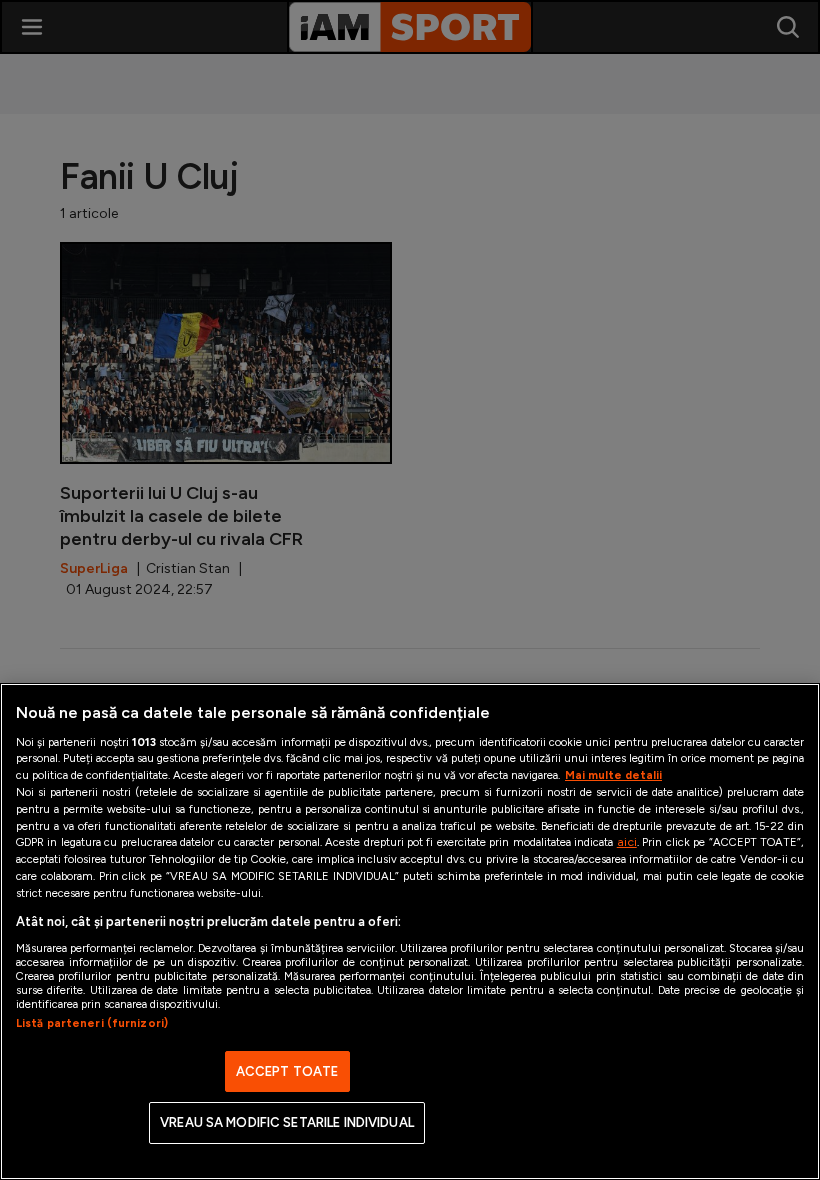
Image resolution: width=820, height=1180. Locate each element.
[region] (410, 931)
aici (627, 841)
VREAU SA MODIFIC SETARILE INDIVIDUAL (287, 1122)
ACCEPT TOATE (287, 1071)
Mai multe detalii (613, 775)
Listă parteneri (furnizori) (92, 1023)
